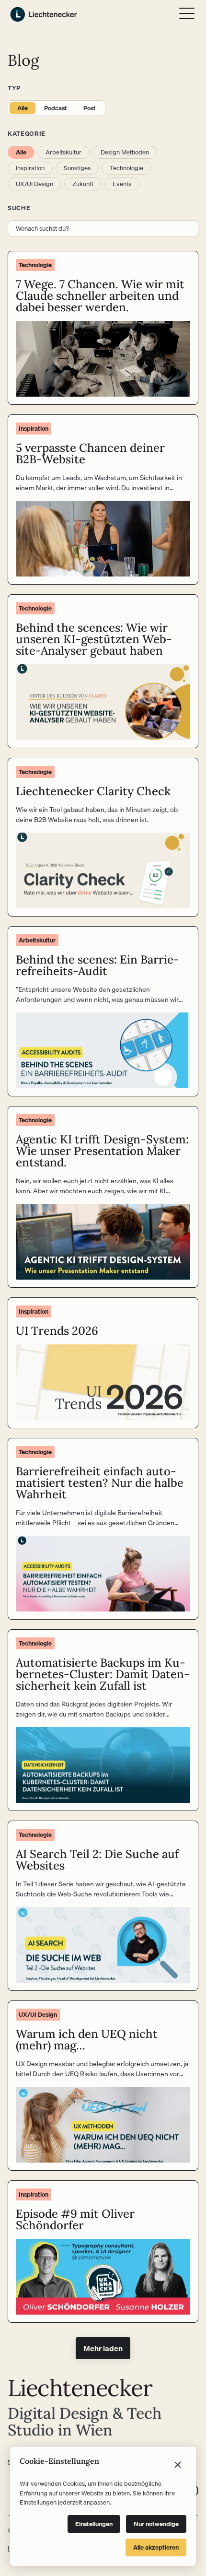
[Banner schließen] (178, 2465)
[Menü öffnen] (187, 13)
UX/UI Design (34, 184)
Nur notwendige (156, 2524)
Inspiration (30, 168)
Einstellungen (94, 2524)
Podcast (56, 108)
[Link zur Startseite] (44, 14)
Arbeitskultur (63, 152)
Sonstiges (77, 168)
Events (122, 184)
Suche (19, 208)
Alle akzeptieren (156, 2547)
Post (90, 108)
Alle (23, 108)
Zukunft (83, 184)
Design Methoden (125, 152)
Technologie (126, 168)
